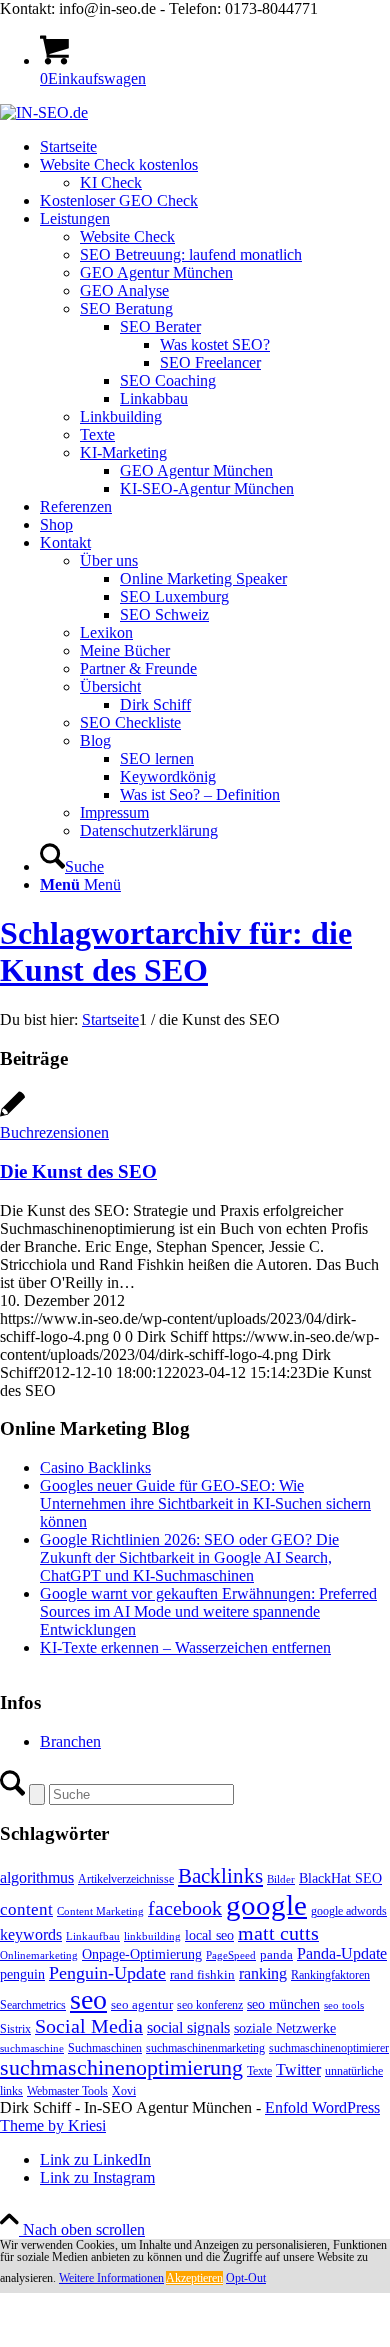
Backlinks (220, 1876)
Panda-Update (342, 1953)
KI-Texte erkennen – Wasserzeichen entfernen (185, 1647)
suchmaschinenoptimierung (121, 2068)
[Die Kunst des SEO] (12, 1114)
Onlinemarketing (39, 1955)
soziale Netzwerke (285, 2028)
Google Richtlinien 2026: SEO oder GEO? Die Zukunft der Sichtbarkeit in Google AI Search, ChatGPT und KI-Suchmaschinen (189, 1557)
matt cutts (278, 1933)
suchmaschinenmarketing (205, 2048)
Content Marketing (100, 1911)
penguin (22, 1974)
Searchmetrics (33, 2005)
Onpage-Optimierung (142, 1954)
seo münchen (283, 2004)
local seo (209, 1935)
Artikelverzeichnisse (126, 1879)
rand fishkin (202, 1974)
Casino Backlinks (95, 1467)
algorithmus (37, 1877)
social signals (188, 2027)
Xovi (124, 2091)
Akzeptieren (194, 2278)
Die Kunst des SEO (78, 1171)
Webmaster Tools (67, 2091)
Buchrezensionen (54, 1132)
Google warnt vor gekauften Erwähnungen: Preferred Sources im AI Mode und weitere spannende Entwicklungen (208, 1611)
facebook (185, 1908)
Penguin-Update (107, 1973)
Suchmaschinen (105, 2048)
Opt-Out (246, 2278)
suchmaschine (32, 2048)
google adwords (349, 1911)
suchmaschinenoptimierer (329, 2048)
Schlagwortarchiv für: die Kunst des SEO (176, 951)
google (266, 1905)
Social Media (89, 2026)
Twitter (298, 2069)
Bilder (281, 1879)
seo (88, 1999)
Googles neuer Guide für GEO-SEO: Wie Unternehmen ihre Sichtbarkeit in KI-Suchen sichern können (205, 1503)
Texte (259, 2071)
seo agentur (142, 2004)
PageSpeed (231, 1955)
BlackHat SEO (340, 1878)
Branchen (70, 1741)
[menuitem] (215, 147)
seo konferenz (210, 2005)
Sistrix (15, 2029)
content (26, 1909)
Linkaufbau (93, 1936)
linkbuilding (152, 1936)
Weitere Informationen (111, 2278)
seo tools (344, 2005)
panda (276, 1954)
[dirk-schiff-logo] (44, 112)
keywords (31, 1934)
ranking (263, 1973)
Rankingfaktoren (330, 1975)
